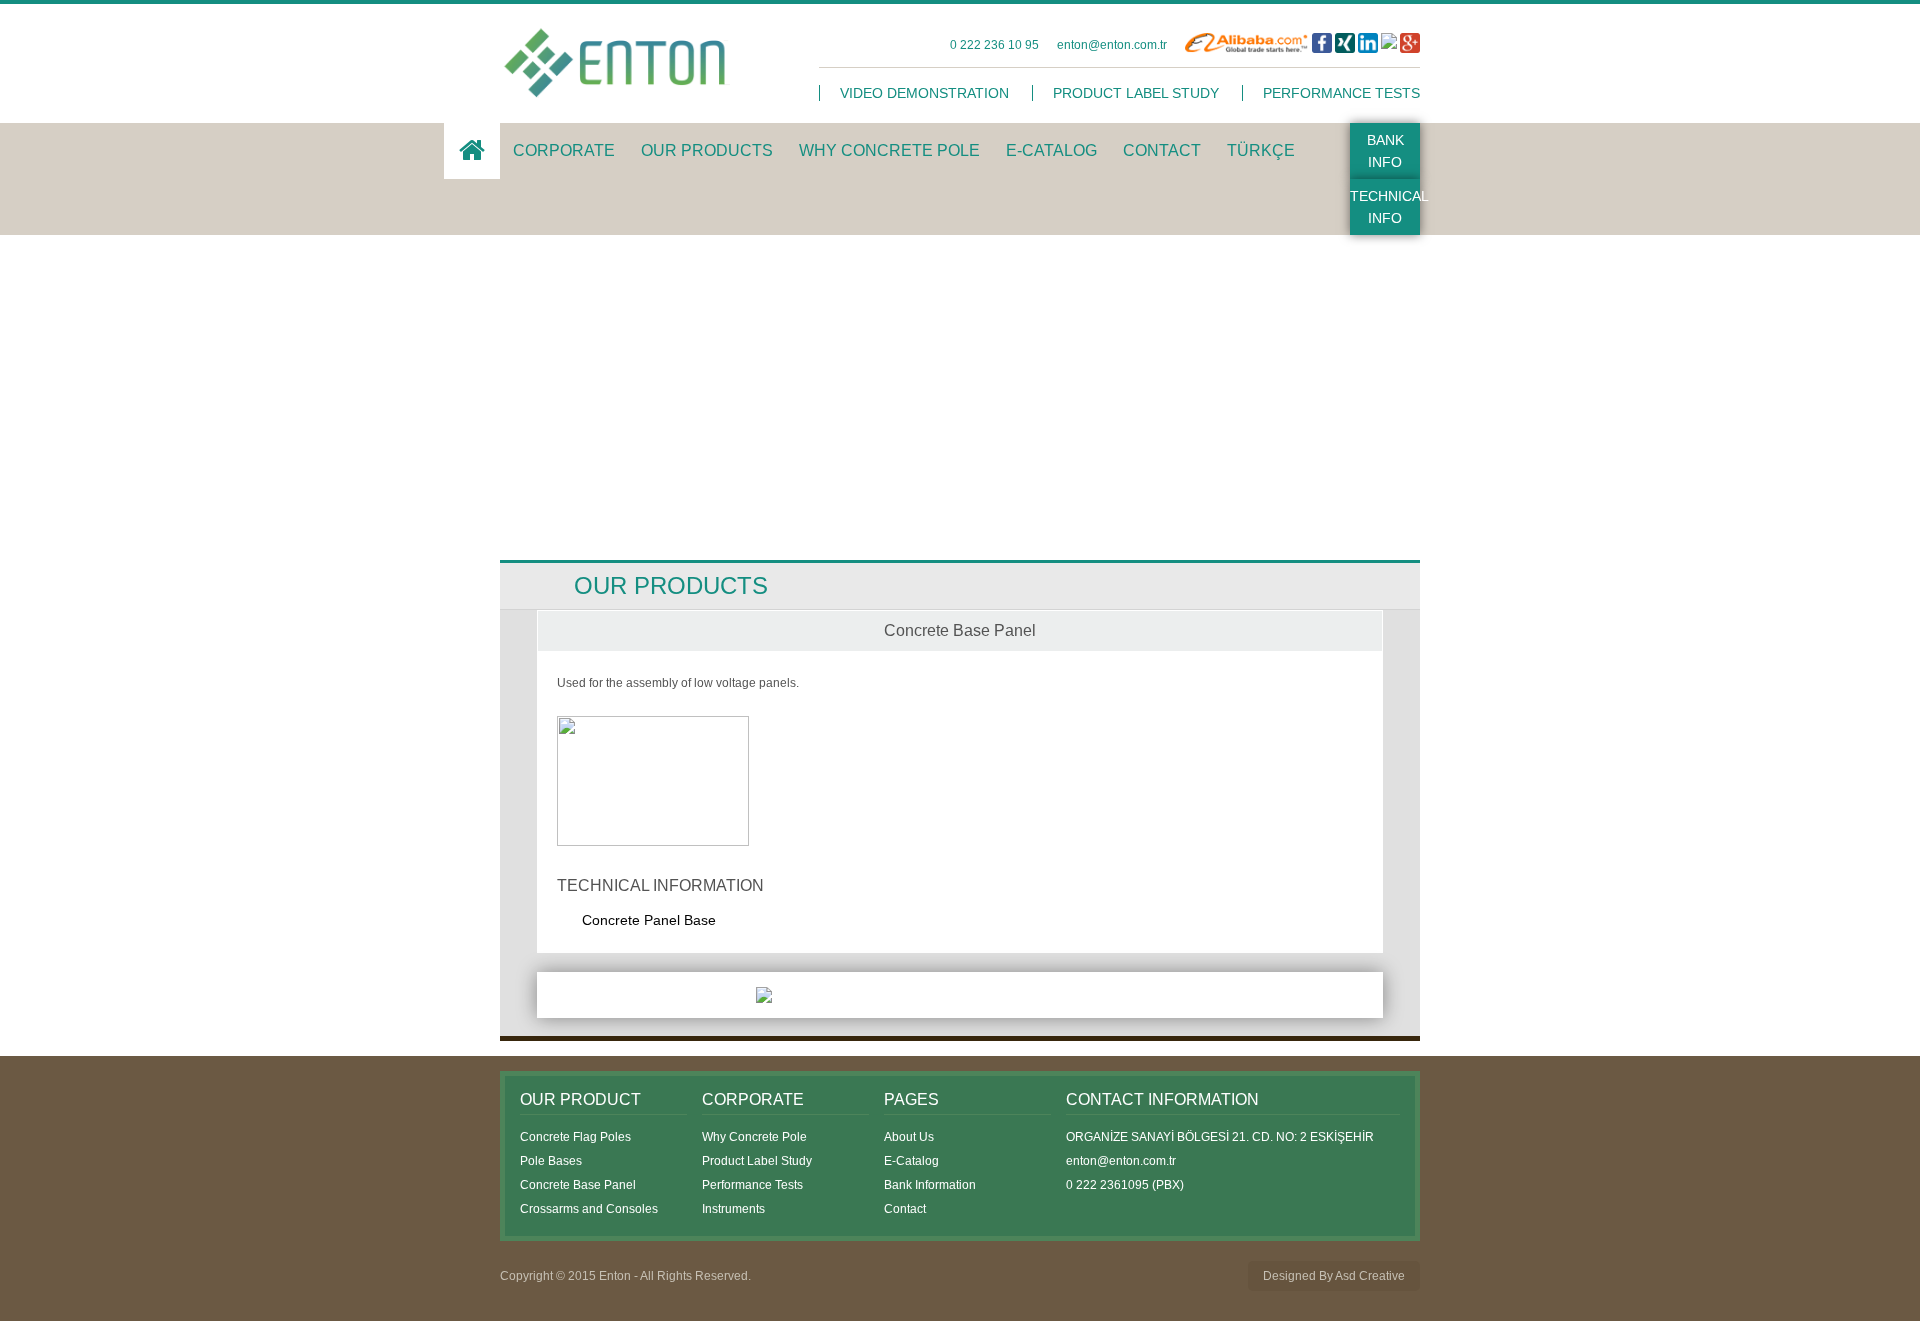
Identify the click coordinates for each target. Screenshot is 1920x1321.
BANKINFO (1385, 151)
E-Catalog (911, 1161)
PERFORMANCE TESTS (1341, 93)
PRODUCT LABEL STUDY (1136, 93)
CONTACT (1162, 150)
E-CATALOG (1051, 150)
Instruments (733, 1209)
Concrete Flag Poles (575, 1137)
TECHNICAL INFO (1385, 207)
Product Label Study (757, 1161)
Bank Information (930, 1185)
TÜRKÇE (1261, 150)
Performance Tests (752, 1185)
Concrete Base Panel (578, 1185)
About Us (909, 1137)
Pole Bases (551, 1161)
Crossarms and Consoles (589, 1209)
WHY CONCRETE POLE (889, 150)
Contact (905, 1209)
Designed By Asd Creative (1334, 1276)
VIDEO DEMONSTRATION (924, 93)
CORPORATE (564, 150)
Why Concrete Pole (754, 1137)
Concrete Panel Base (649, 920)
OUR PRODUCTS (707, 150)
